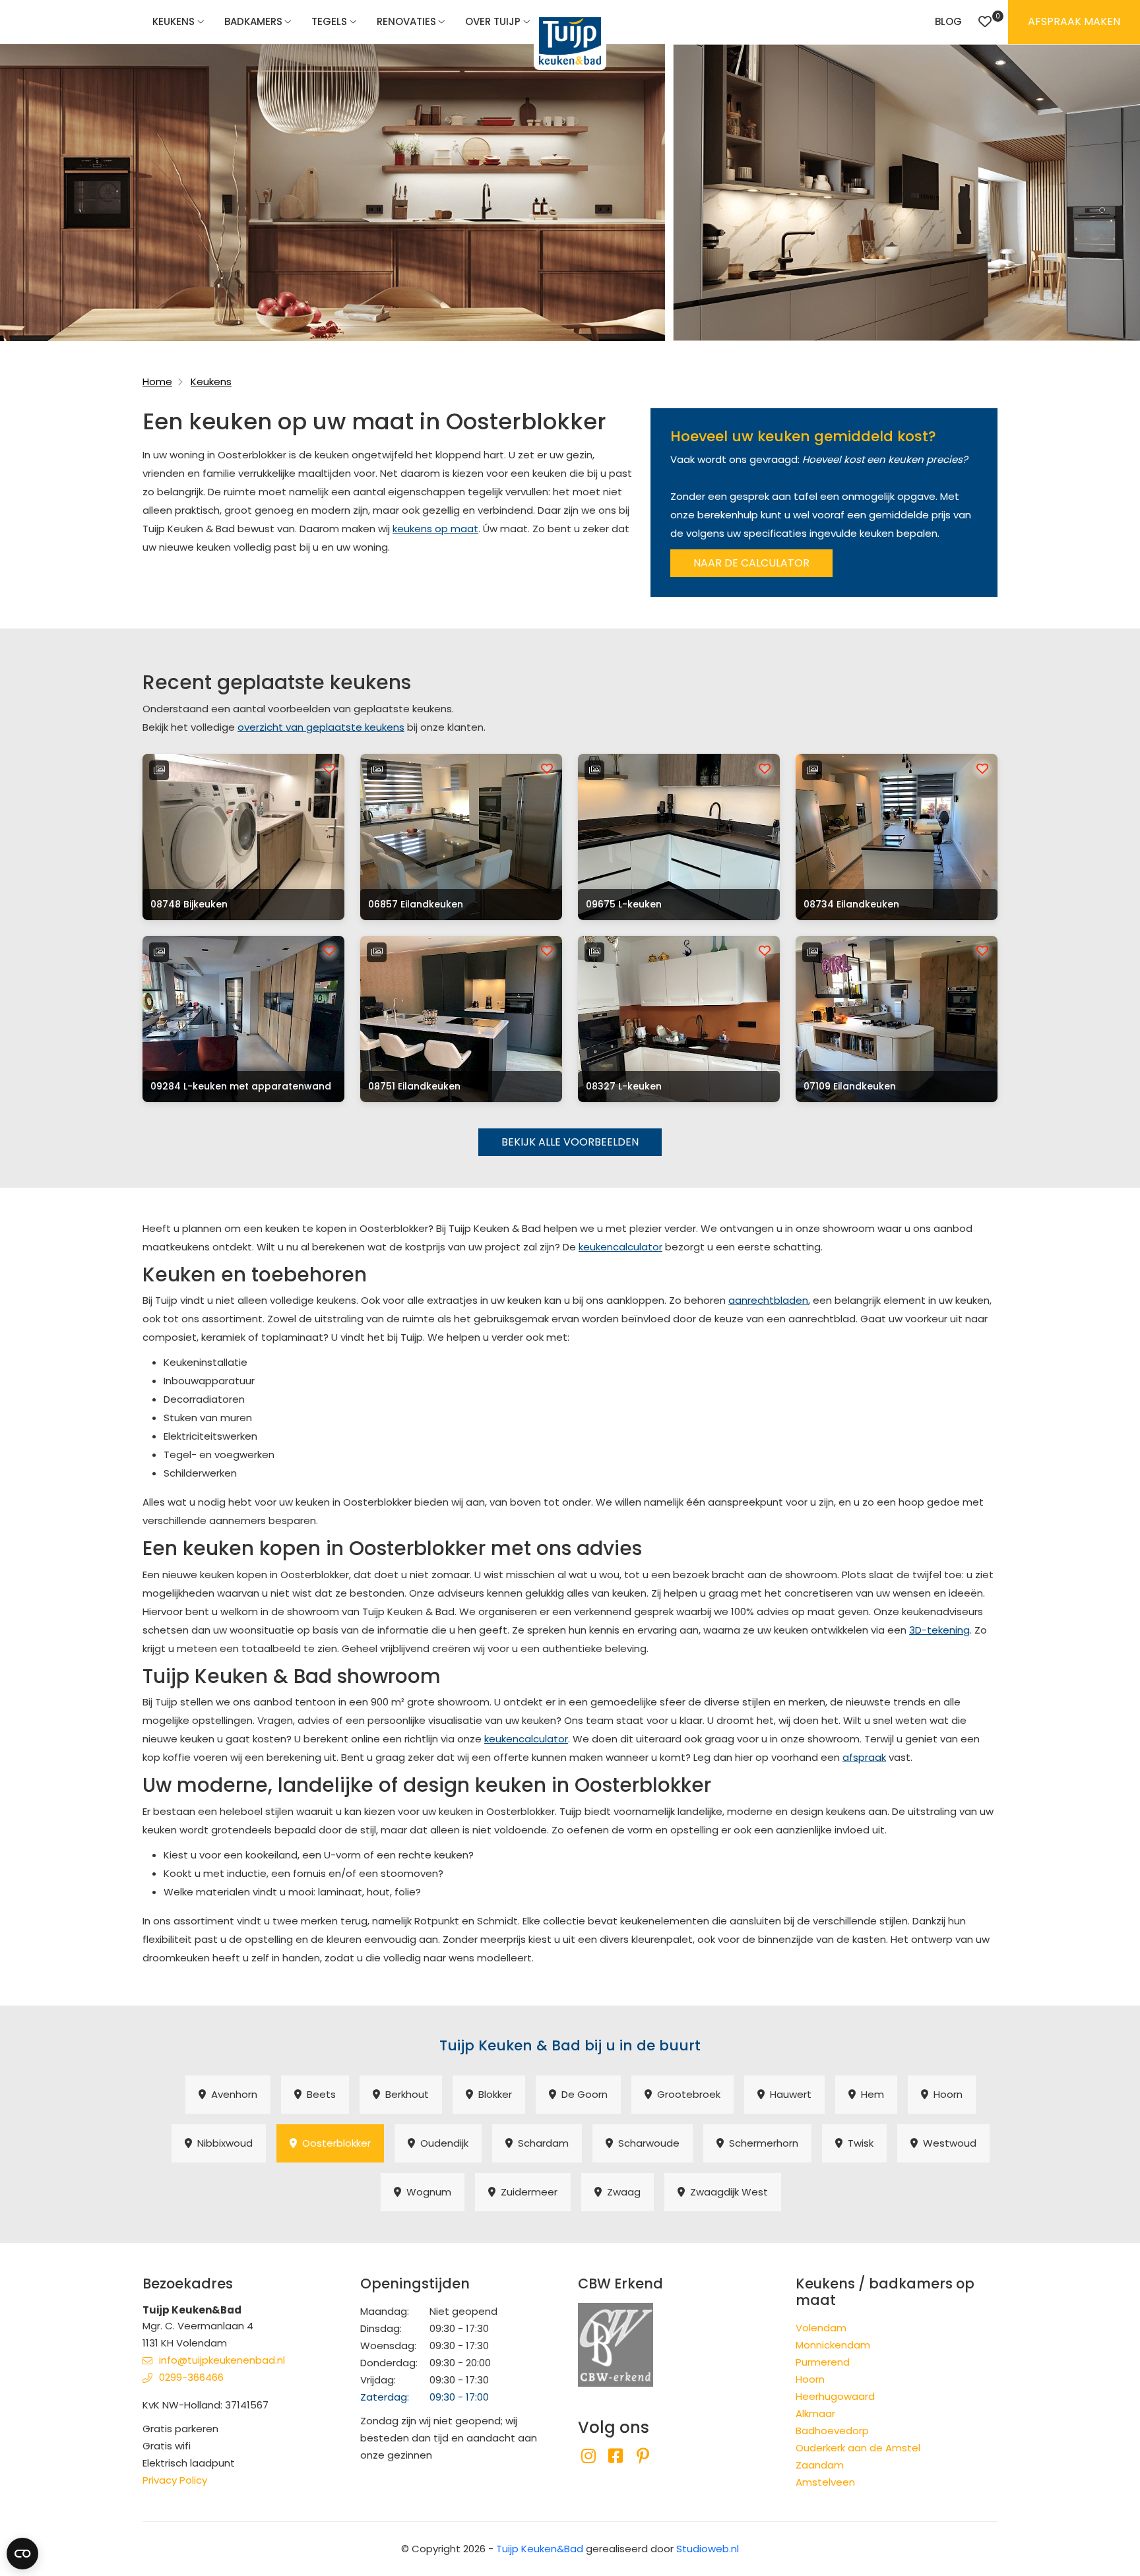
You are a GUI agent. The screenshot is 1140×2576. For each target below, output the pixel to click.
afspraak (864, 1757)
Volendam (821, 2328)
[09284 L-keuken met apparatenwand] (243, 1019)
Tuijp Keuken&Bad (540, 2549)
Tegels (329, 21)
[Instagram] (588, 2456)
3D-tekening (939, 1630)
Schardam (541, 2143)
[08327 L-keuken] (679, 1019)
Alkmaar (815, 2413)
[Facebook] (615, 2456)
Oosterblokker (334, 2143)
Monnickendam (833, 2345)
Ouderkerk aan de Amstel (858, 2448)
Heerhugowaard (835, 2396)
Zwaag (621, 2192)
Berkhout (404, 2094)
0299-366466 (191, 2377)
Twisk (858, 2143)
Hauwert (788, 2094)
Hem (870, 2094)
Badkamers (253, 21)
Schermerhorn (761, 2143)
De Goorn (582, 2094)
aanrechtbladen (768, 1300)
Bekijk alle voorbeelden (570, 1142)
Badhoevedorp (832, 2431)
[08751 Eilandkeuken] (461, 1019)
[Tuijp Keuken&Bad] (570, 41)
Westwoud (947, 2143)
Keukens (174, 21)
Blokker (492, 2094)
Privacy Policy (175, 2480)
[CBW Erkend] (616, 2344)
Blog (948, 21)
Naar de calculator (751, 563)
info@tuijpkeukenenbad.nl (222, 2360)
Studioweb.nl (708, 2549)
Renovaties (406, 21)
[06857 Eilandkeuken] (461, 837)
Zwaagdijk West (726, 2192)
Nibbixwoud (222, 2143)
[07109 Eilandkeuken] (897, 1019)
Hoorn (945, 2094)
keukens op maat (435, 529)
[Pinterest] (643, 2456)
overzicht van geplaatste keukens (321, 727)
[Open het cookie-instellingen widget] (22, 2554)
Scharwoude (646, 2143)
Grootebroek (686, 2094)
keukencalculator (620, 1247)
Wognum (426, 2192)
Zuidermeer (526, 2192)
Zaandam (820, 2465)
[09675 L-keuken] (679, 837)
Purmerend (823, 2362)
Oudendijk (442, 2143)
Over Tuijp (493, 21)
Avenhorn (232, 2094)
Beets (319, 2094)
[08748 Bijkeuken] (243, 837)
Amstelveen (825, 2482)
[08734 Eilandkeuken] (897, 837)
